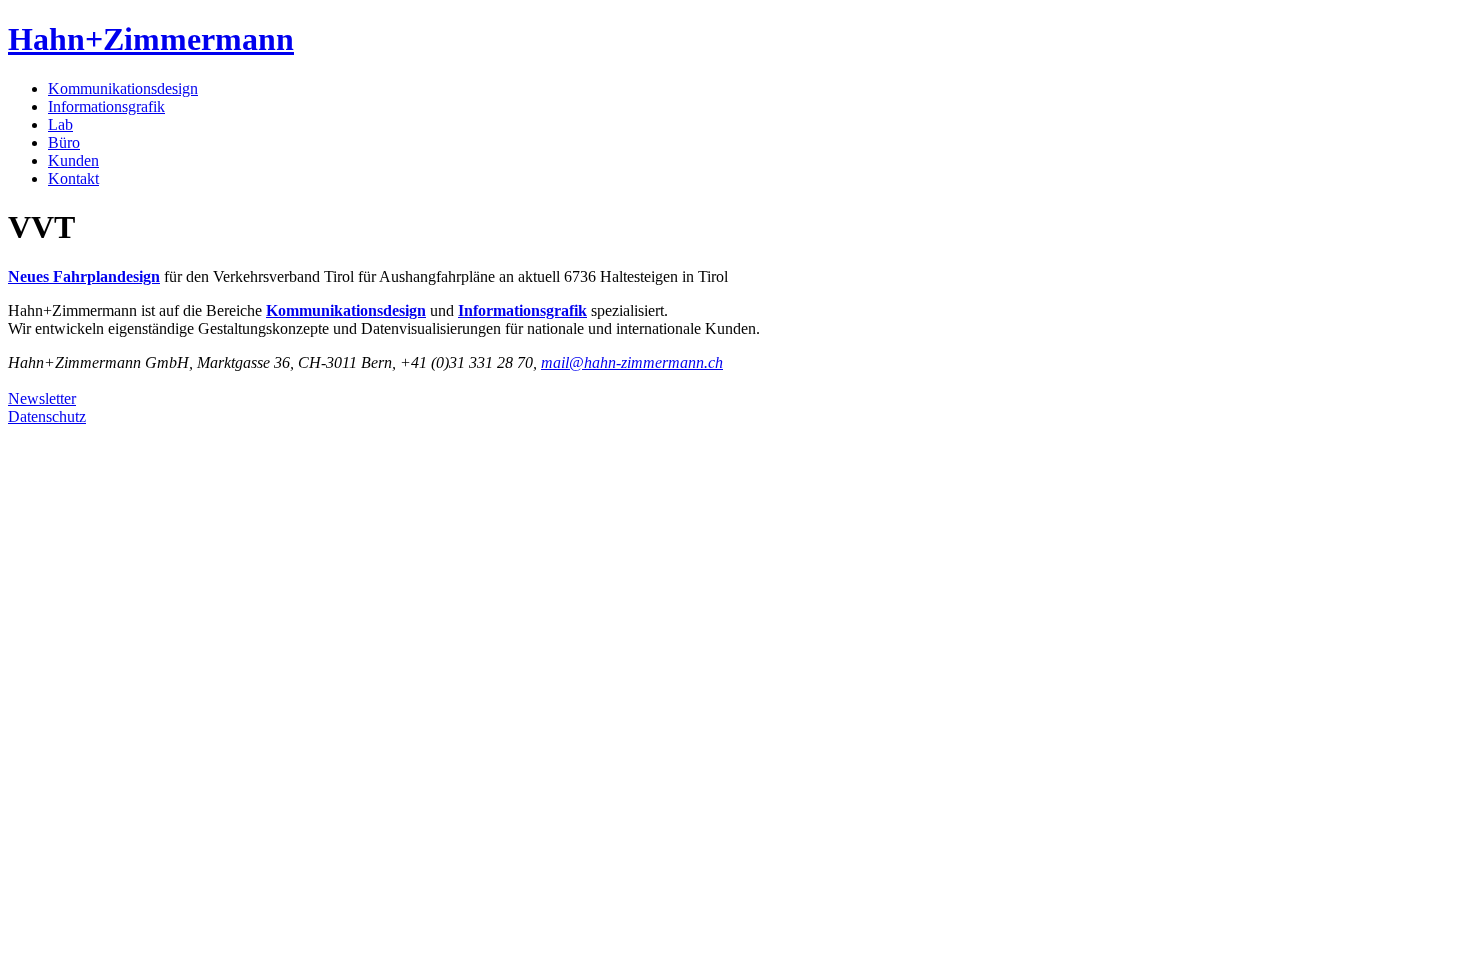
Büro (64, 142)
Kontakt (73, 178)
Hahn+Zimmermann (151, 39)
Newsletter (42, 398)
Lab (60, 124)
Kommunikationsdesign (123, 88)
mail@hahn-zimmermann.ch (632, 362)
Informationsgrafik (106, 106)
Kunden (73, 160)
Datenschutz (47, 416)
